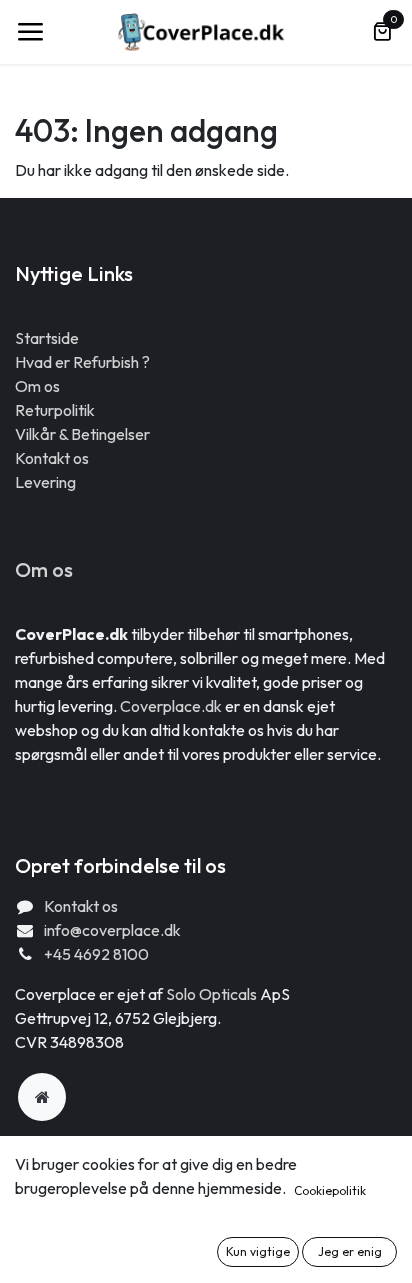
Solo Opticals (213, 994)
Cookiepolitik (330, 1190)
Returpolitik (55, 410)
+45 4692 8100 (96, 954)
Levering (45, 482)
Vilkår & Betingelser (82, 434)
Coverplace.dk (171, 706)
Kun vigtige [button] (258, 1251)
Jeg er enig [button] (350, 1251)
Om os (37, 386)
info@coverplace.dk (112, 930)
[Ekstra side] (42, 1097)
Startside (47, 338)
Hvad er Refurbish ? (82, 362)
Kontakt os (52, 458)
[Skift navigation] (30, 32)
